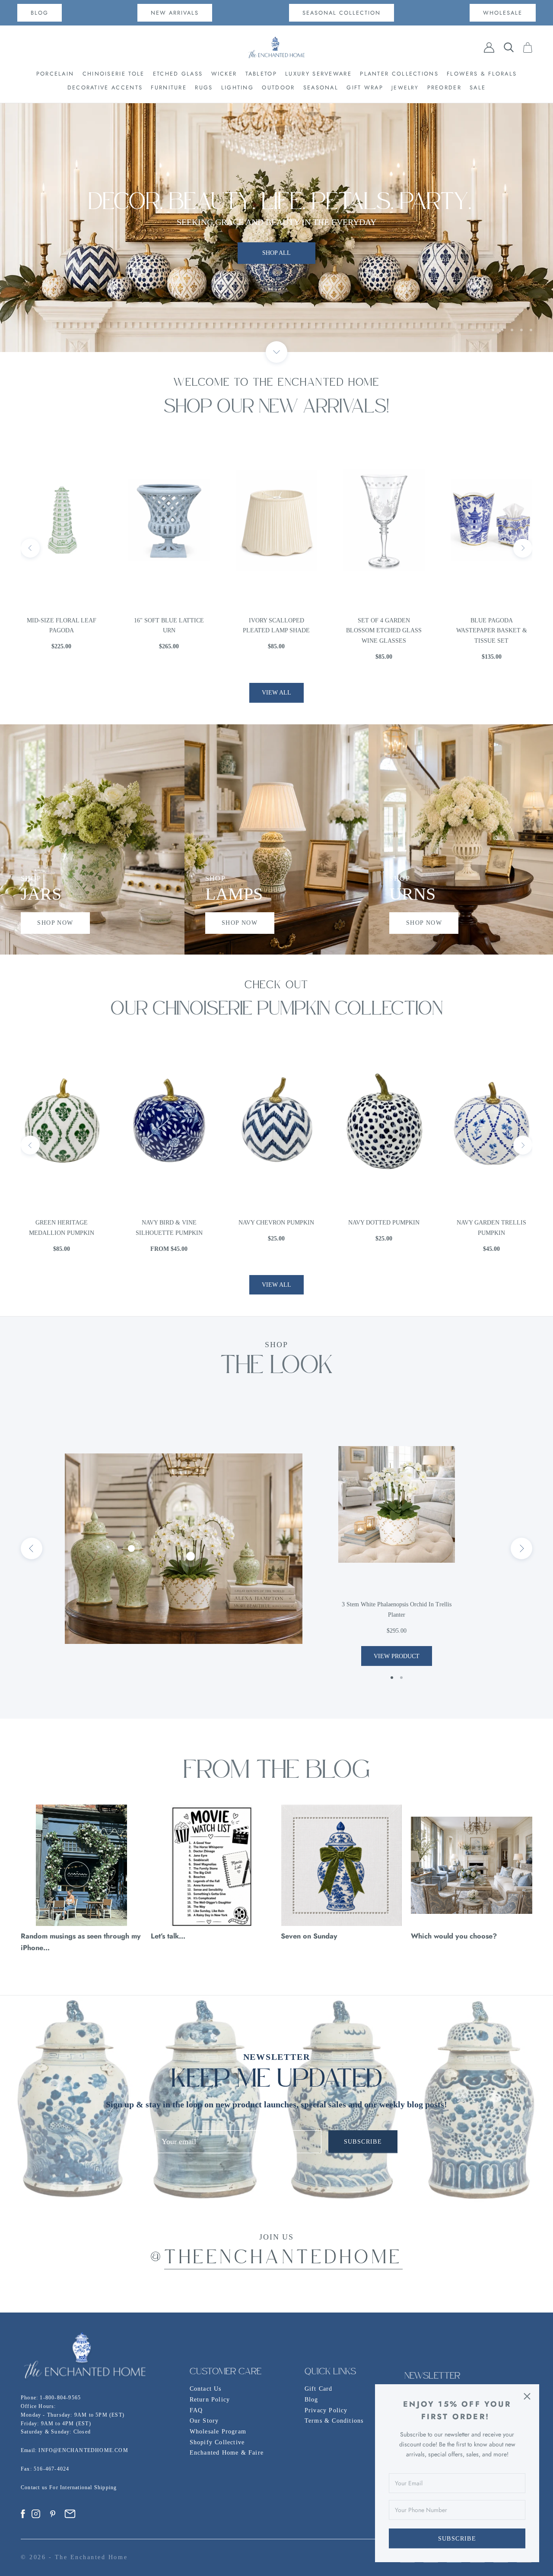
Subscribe (457, 2539)
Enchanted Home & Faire (227, 2453)
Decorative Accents (105, 87)
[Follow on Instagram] (36, 2514)
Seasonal (321, 87)
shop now (55, 923)
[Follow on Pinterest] (53, 2514)
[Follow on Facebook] (23, 2514)
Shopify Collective (217, 2442)
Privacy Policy (326, 2410)
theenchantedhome (284, 2259)
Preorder (444, 87)
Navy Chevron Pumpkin (169, 1223)
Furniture (169, 87)
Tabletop (261, 74)
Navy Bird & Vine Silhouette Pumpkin (62, 1228)
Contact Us (206, 2389)
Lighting (237, 87)
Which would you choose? (454, 1936)
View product (397, 1656)
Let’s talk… (168, 1936)
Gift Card (319, 2389)
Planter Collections (399, 74)
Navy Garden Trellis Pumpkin (384, 1228)
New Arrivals (175, 13)
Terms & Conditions (334, 2421)
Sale (478, 87)
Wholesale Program (218, 2432)
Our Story (204, 2421)
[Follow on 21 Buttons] (70, 2514)
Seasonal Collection (342, 13)
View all (276, 693)
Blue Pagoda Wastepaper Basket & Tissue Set (384, 631)
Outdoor (278, 87)
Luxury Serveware (318, 74)
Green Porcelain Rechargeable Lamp (491, 626)
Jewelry (405, 88)
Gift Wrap (365, 87)
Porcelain (55, 74)
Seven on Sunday (309, 1936)
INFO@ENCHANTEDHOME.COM (83, 2450)
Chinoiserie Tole (114, 74)
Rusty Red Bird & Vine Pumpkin (491, 1228)
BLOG (40, 13)
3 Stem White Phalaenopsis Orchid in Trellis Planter (397, 1610)
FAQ (196, 2410)
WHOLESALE (503, 13)
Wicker (224, 74)
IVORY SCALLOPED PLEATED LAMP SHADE (169, 626)
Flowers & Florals (482, 74)
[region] (276, 228)
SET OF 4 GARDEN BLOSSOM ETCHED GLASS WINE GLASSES (276, 631)
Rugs (204, 87)
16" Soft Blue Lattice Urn (61, 626)
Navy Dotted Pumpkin (276, 1223)
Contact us (35, 2487)
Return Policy (210, 2400)
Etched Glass (178, 74)
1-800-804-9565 (60, 2398)
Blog (311, 2400)
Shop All (276, 228)
